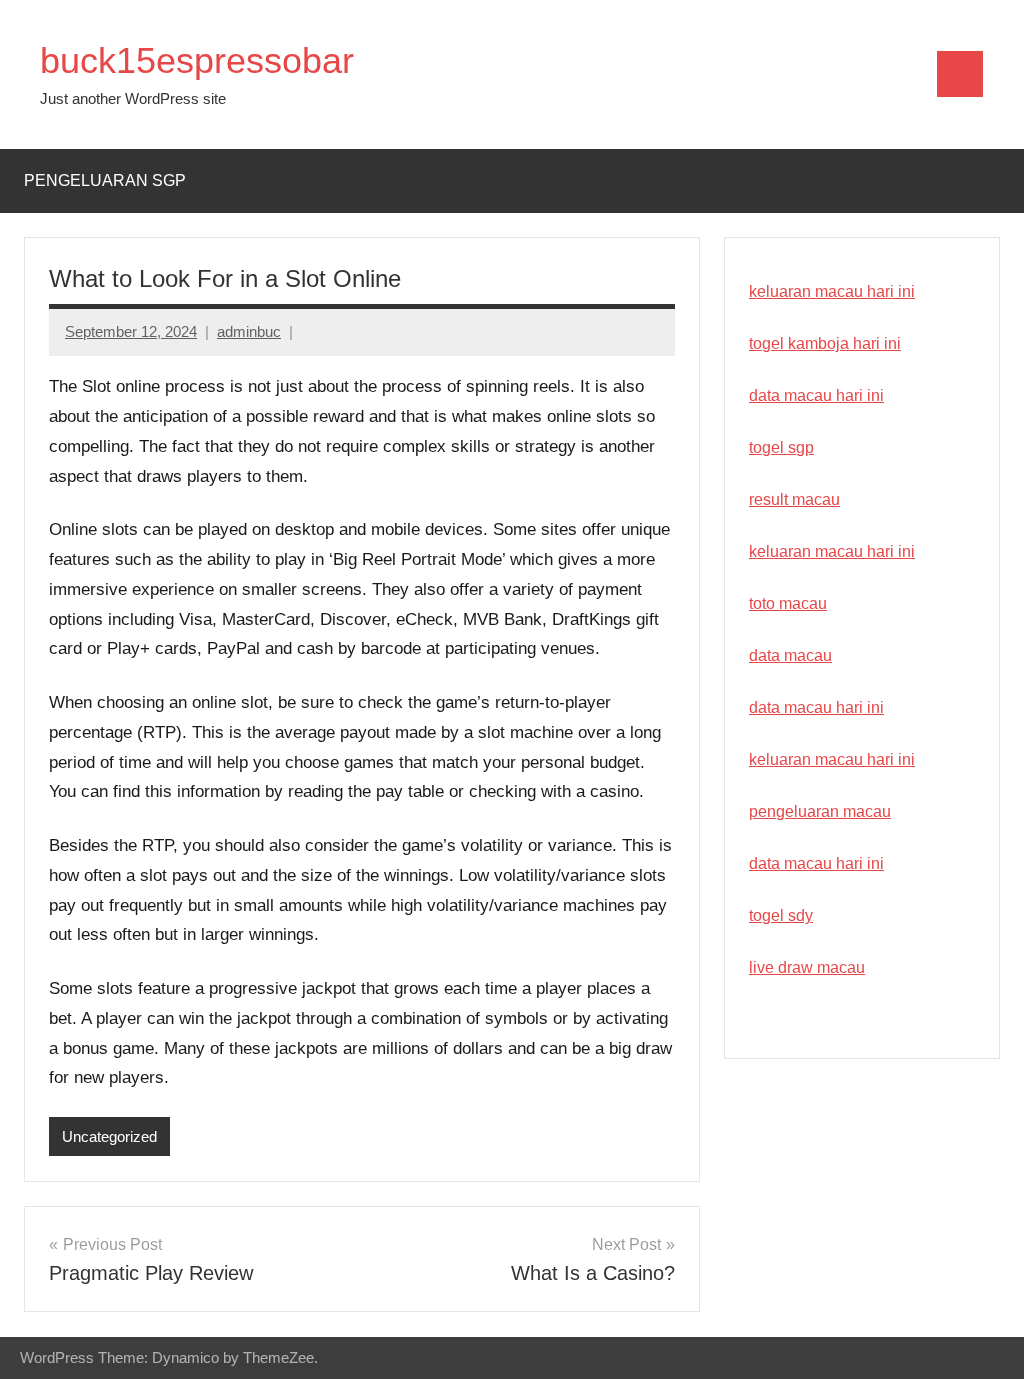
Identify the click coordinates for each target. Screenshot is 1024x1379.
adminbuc (249, 331)
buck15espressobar (197, 60)
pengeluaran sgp (105, 180)
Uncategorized (109, 1136)
